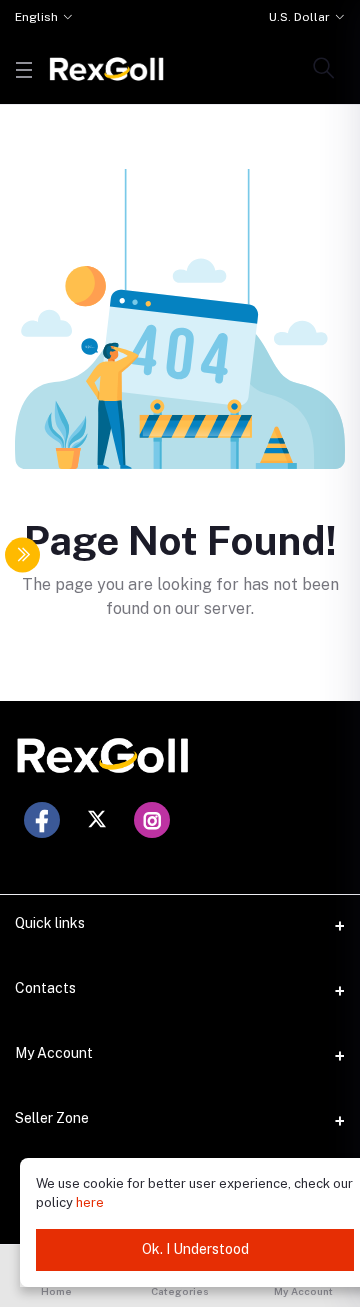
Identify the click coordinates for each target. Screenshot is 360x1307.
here (90, 1202)
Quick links (50, 923)
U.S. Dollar (299, 17)
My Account (54, 1053)
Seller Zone (52, 1118)
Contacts (45, 988)
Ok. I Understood (195, 1249)
